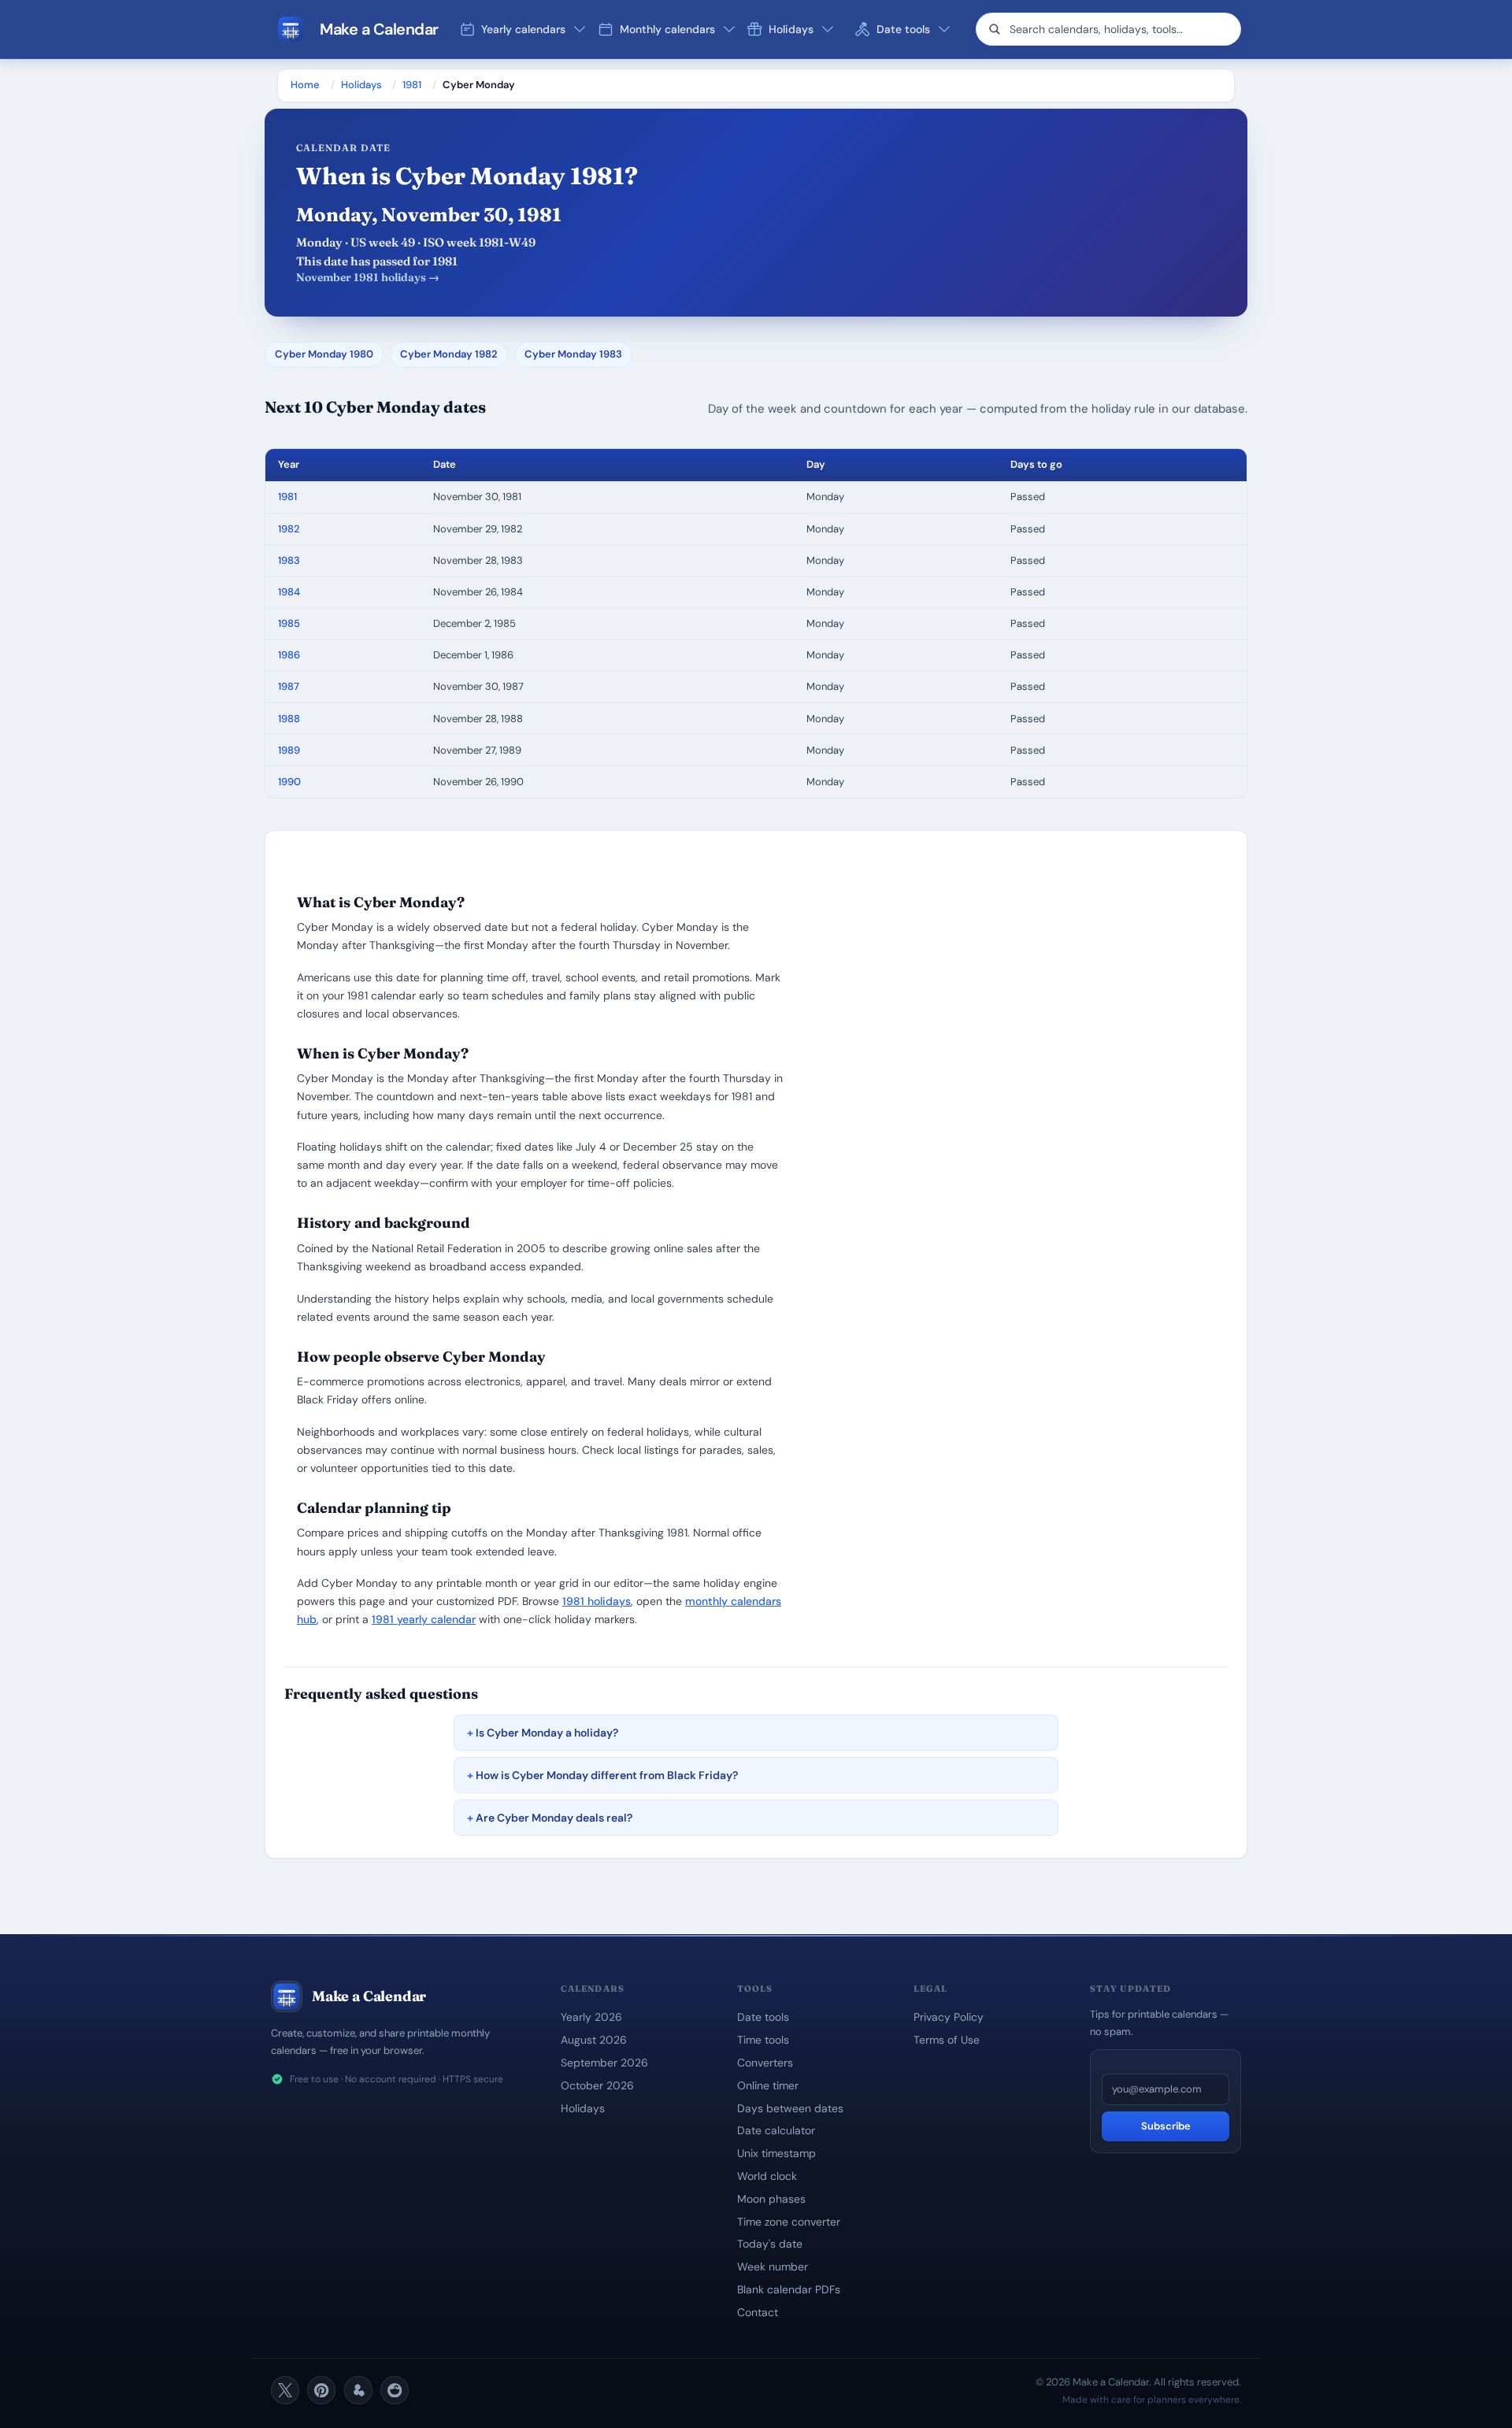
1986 (289, 655)
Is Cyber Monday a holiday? (547, 1733)
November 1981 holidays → (368, 277)
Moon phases (771, 2199)
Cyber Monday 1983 (573, 354)
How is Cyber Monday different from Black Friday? (607, 1775)
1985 (289, 623)
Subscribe (1166, 2126)
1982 (289, 529)
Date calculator (776, 2130)
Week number (773, 2267)
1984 (289, 592)
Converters (765, 2063)
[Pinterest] (321, 2390)
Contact (758, 2312)
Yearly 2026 (591, 2017)
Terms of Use (947, 2040)
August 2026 (594, 2040)
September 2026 (604, 2063)
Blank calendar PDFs (789, 2289)
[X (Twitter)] (285, 2390)
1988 (289, 719)
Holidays (361, 85)
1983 (289, 560)
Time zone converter (789, 2222)
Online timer (768, 2085)
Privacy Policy (949, 2017)
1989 (289, 750)
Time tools (763, 2040)
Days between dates (790, 2108)
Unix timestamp (776, 2153)
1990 (289, 782)
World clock (767, 2176)
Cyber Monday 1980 (324, 354)
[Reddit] (395, 2390)
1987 (289, 686)
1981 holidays (597, 1601)
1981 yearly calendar (424, 1619)
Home (305, 85)
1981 (412, 85)
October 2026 (597, 2085)
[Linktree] (358, 2390)
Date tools (763, 2017)
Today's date (770, 2244)
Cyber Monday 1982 (449, 354)
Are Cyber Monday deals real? (554, 1818)
